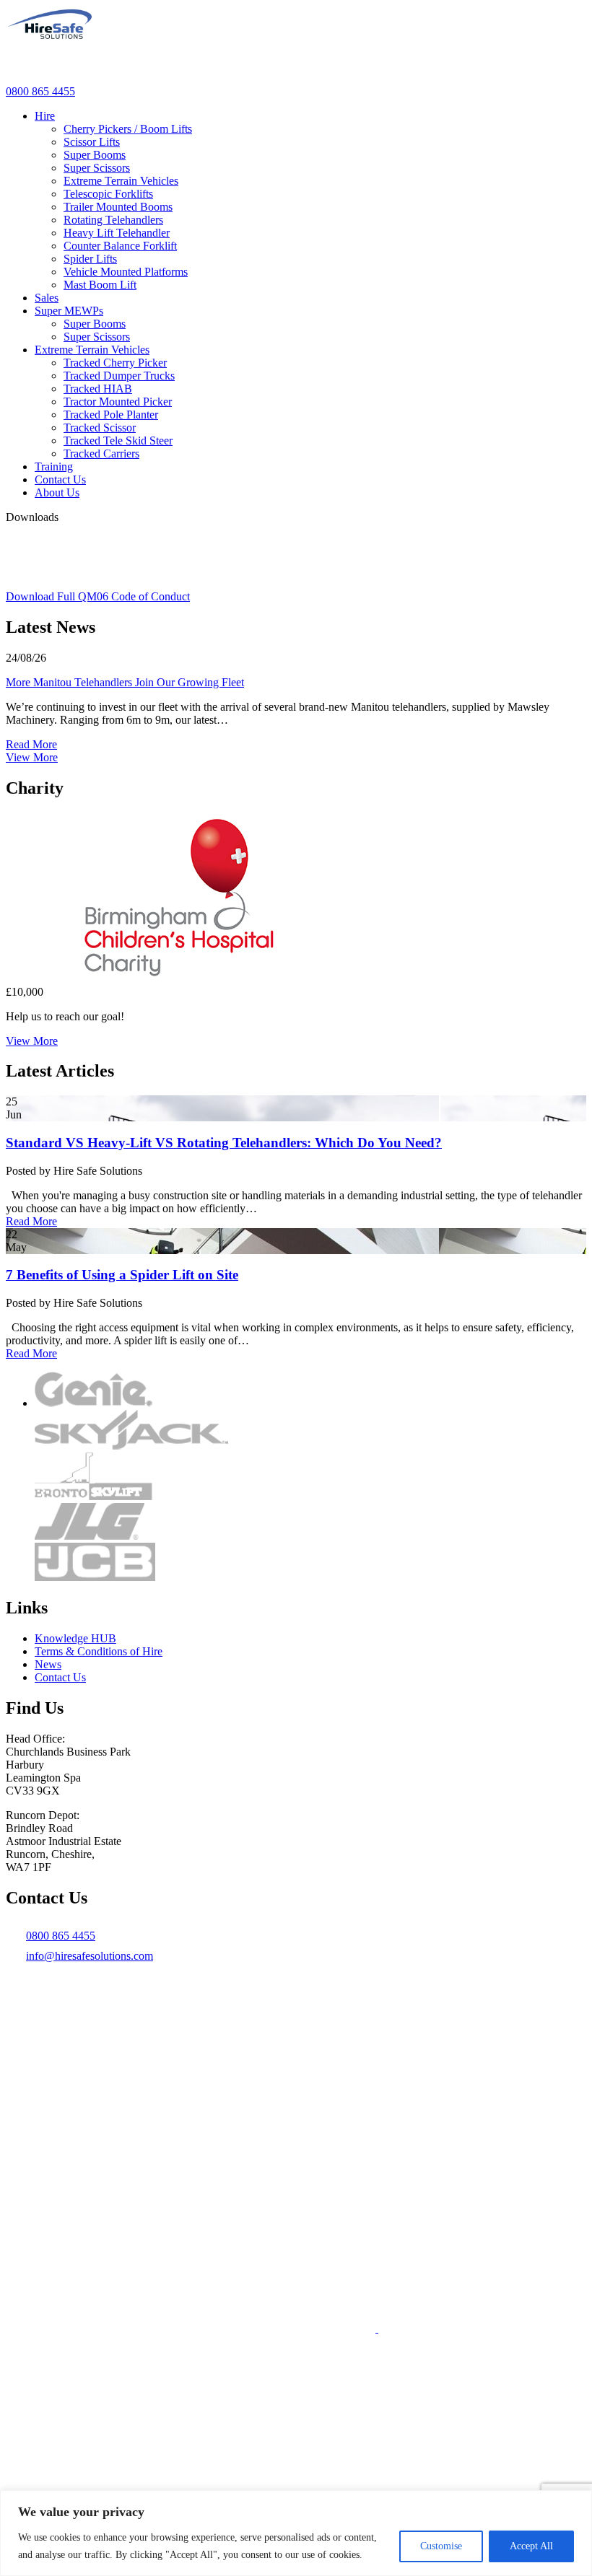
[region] (296, 2533)
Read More (31, 744)
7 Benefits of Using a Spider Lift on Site (122, 1275)
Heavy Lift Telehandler (117, 233)
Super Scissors (97, 168)
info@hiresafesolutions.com (90, 1956)
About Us (57, 492)
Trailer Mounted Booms (118, 207)
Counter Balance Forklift (120, 246)
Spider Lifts (90, 259)
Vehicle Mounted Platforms (126, 272)
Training (54, 466)
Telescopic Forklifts (108, 194)
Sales (47, 298)
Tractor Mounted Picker (118, 402)
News (48, 1664)
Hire (45, 116)
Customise (441, 2546)
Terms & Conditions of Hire (99, 1651)
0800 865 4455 (40, 91)
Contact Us (60, 479)
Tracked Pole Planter (111, 415)
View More (32, 757)
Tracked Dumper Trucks (119, 376)
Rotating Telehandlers (113, 220)
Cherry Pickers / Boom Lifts (128, 129)
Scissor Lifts (92, 142)
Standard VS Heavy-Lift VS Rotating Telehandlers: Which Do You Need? (224, 1143)
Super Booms (95, 155)
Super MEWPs (69, 311)
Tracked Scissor (100, 428)
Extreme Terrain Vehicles (121, 181)
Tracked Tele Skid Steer (118, 441)
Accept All (531, 2546)
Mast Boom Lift (100, 285)
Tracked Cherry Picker (115, 363)
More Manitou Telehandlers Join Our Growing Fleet (125, 682)
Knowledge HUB (75, 1638)
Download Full (98, 596)
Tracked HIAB (98, 389)
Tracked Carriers (101, 454)
